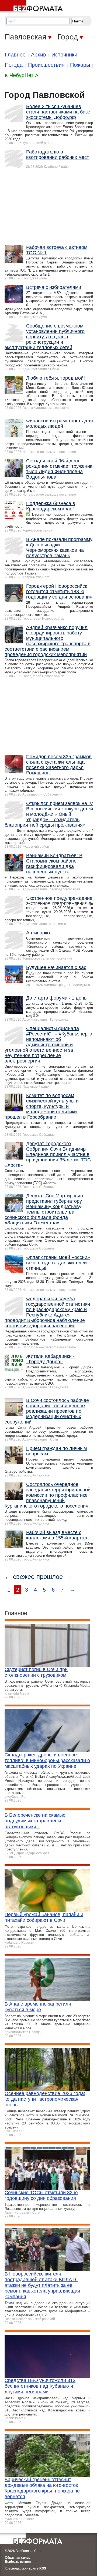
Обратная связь (18, 2558)
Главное (15, 55)
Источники (64, 55)
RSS (43, 2568)
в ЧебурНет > (22, 75)
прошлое (50, 1577)
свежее (24, 1577)
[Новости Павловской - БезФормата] (32, 7)
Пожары (80, 65)
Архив (39, 55)
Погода (14, 65)
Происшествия (46, 65)
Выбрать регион (18, 2562)
